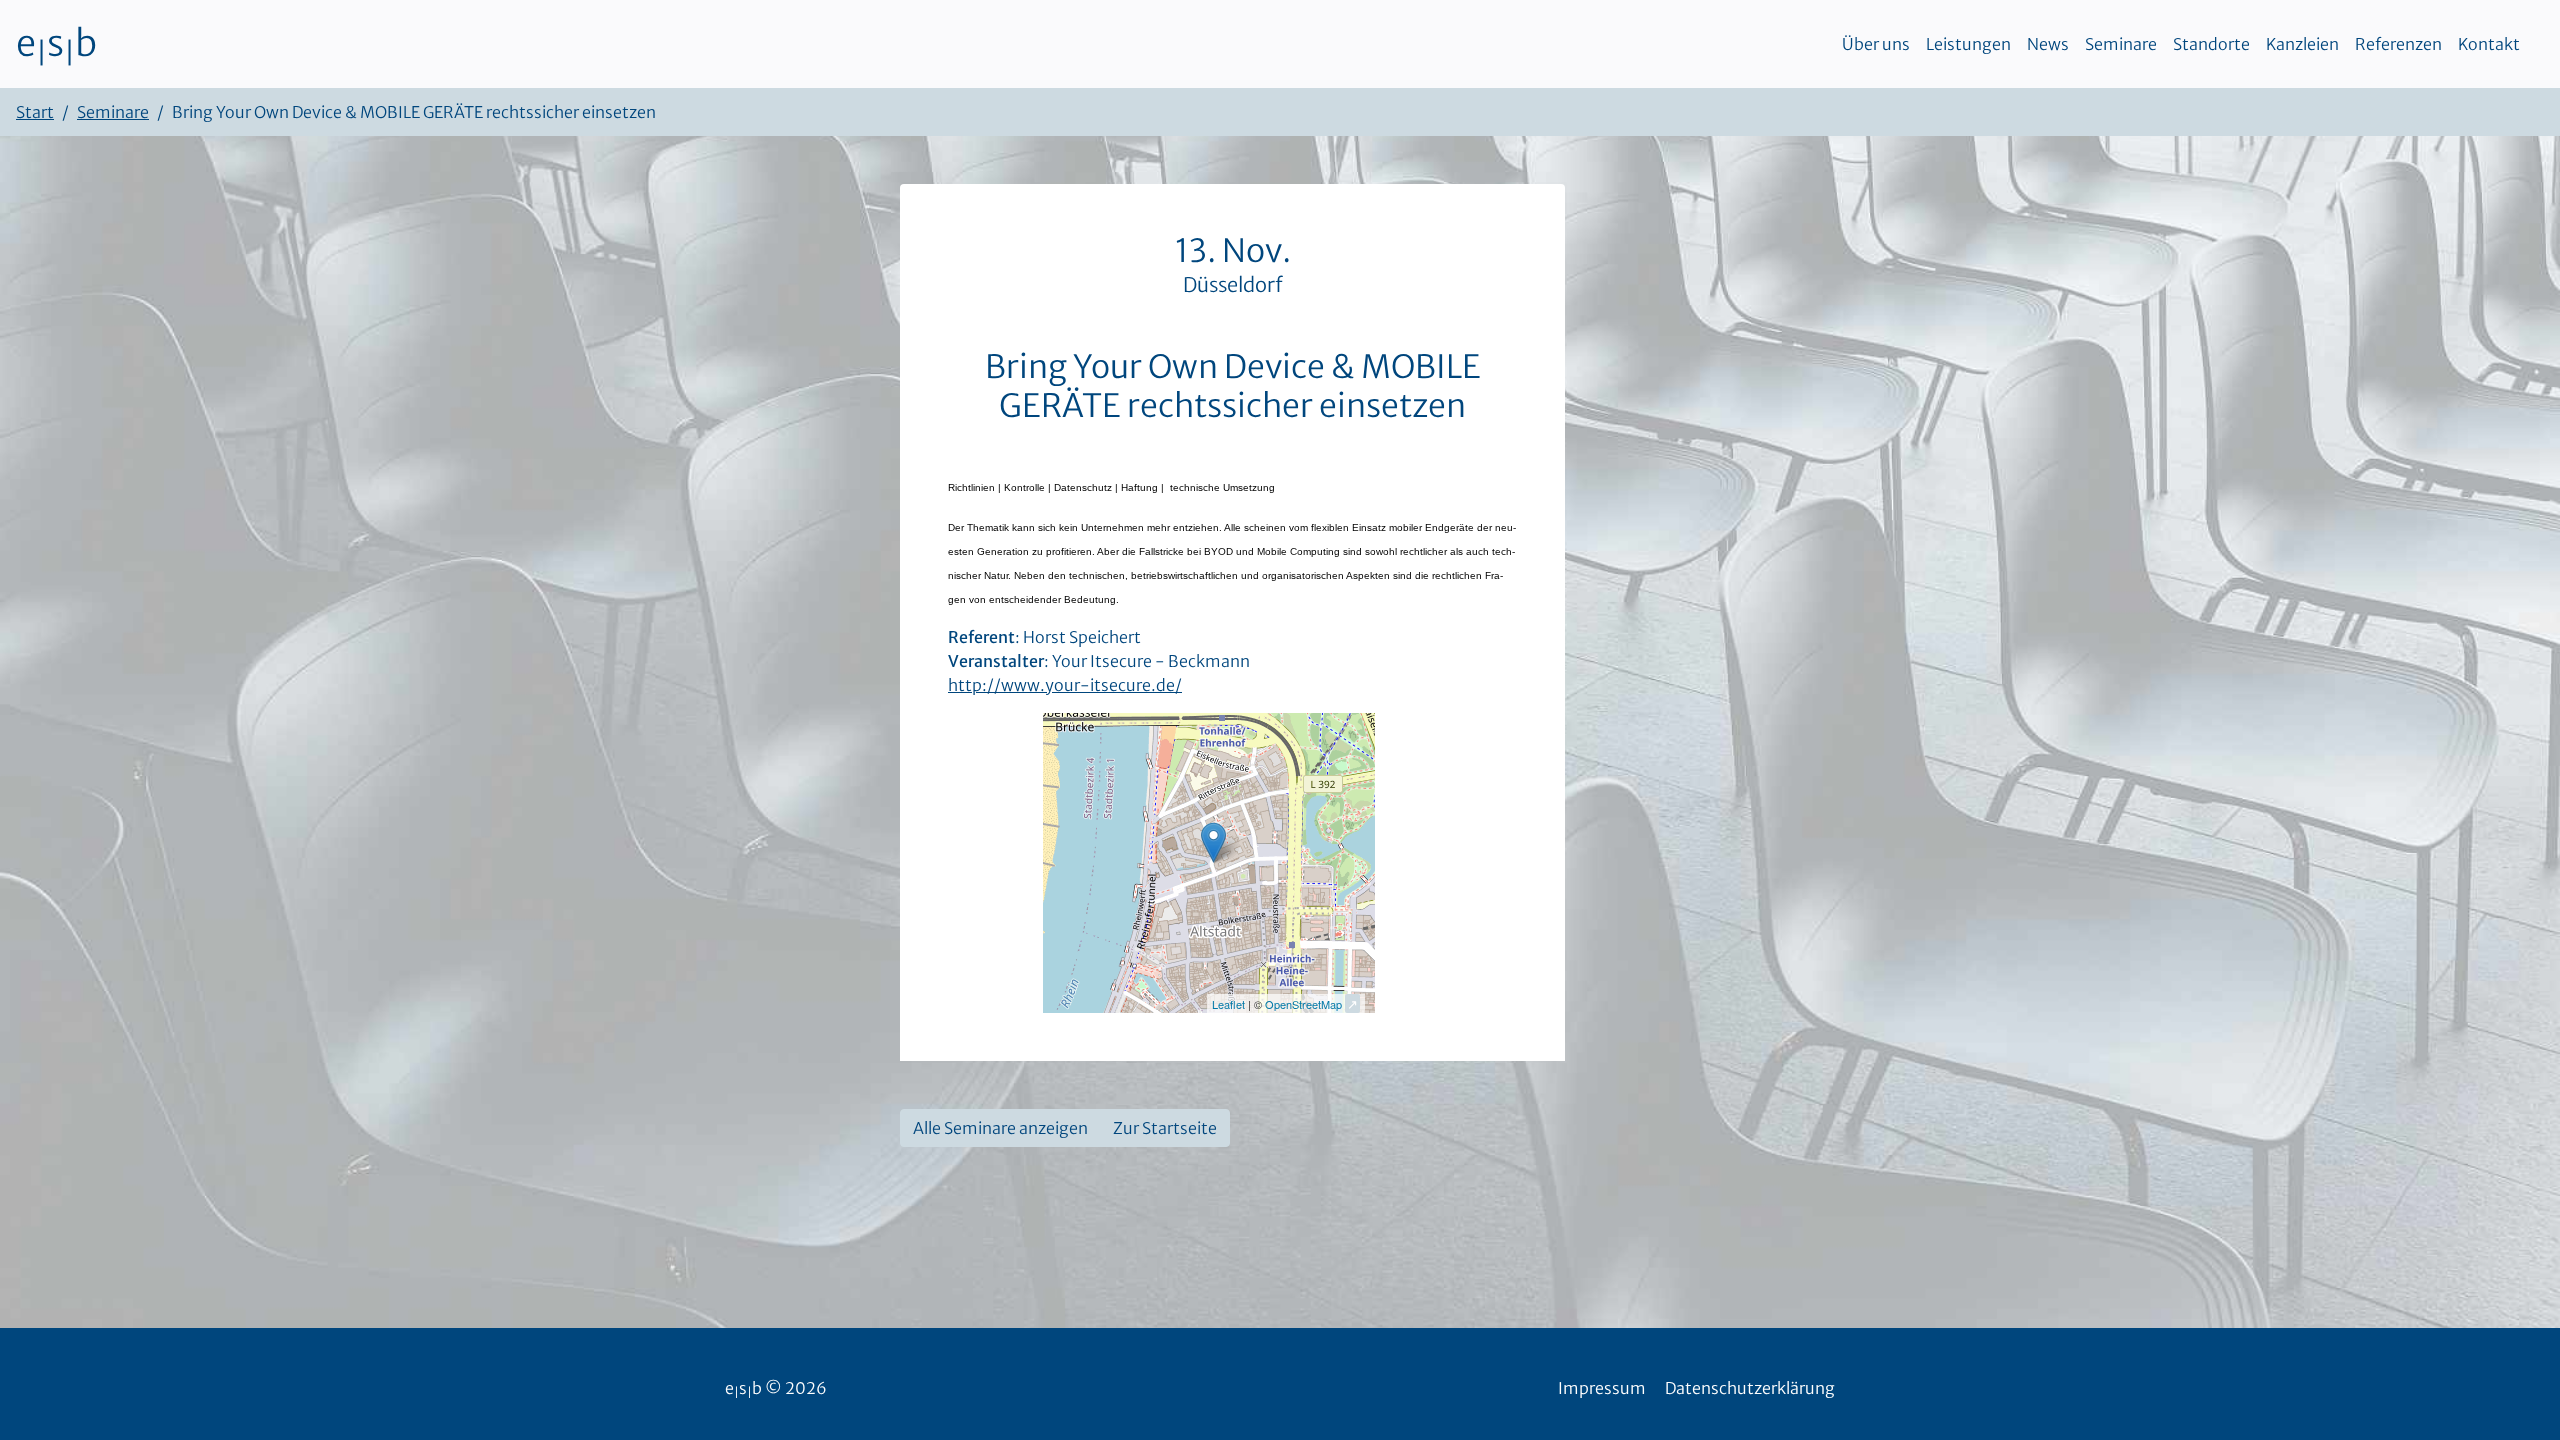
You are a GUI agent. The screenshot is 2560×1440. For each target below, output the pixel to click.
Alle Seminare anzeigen (1000, 1128)
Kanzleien (2302, 44)
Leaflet (1228, 1004)
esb (56, 44)
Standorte (2211, 44)
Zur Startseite (1165, 1128)
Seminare (2121, 44)
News (2048, 44)
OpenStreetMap (1303, 1004)
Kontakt (2489, 44)
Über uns (1876, 44)
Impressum (1602, 1388)
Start (35, 112)
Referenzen (2398, 44)
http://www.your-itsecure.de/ (1065, 685)
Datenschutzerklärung (1750, 1388)
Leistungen (1968, 44)
